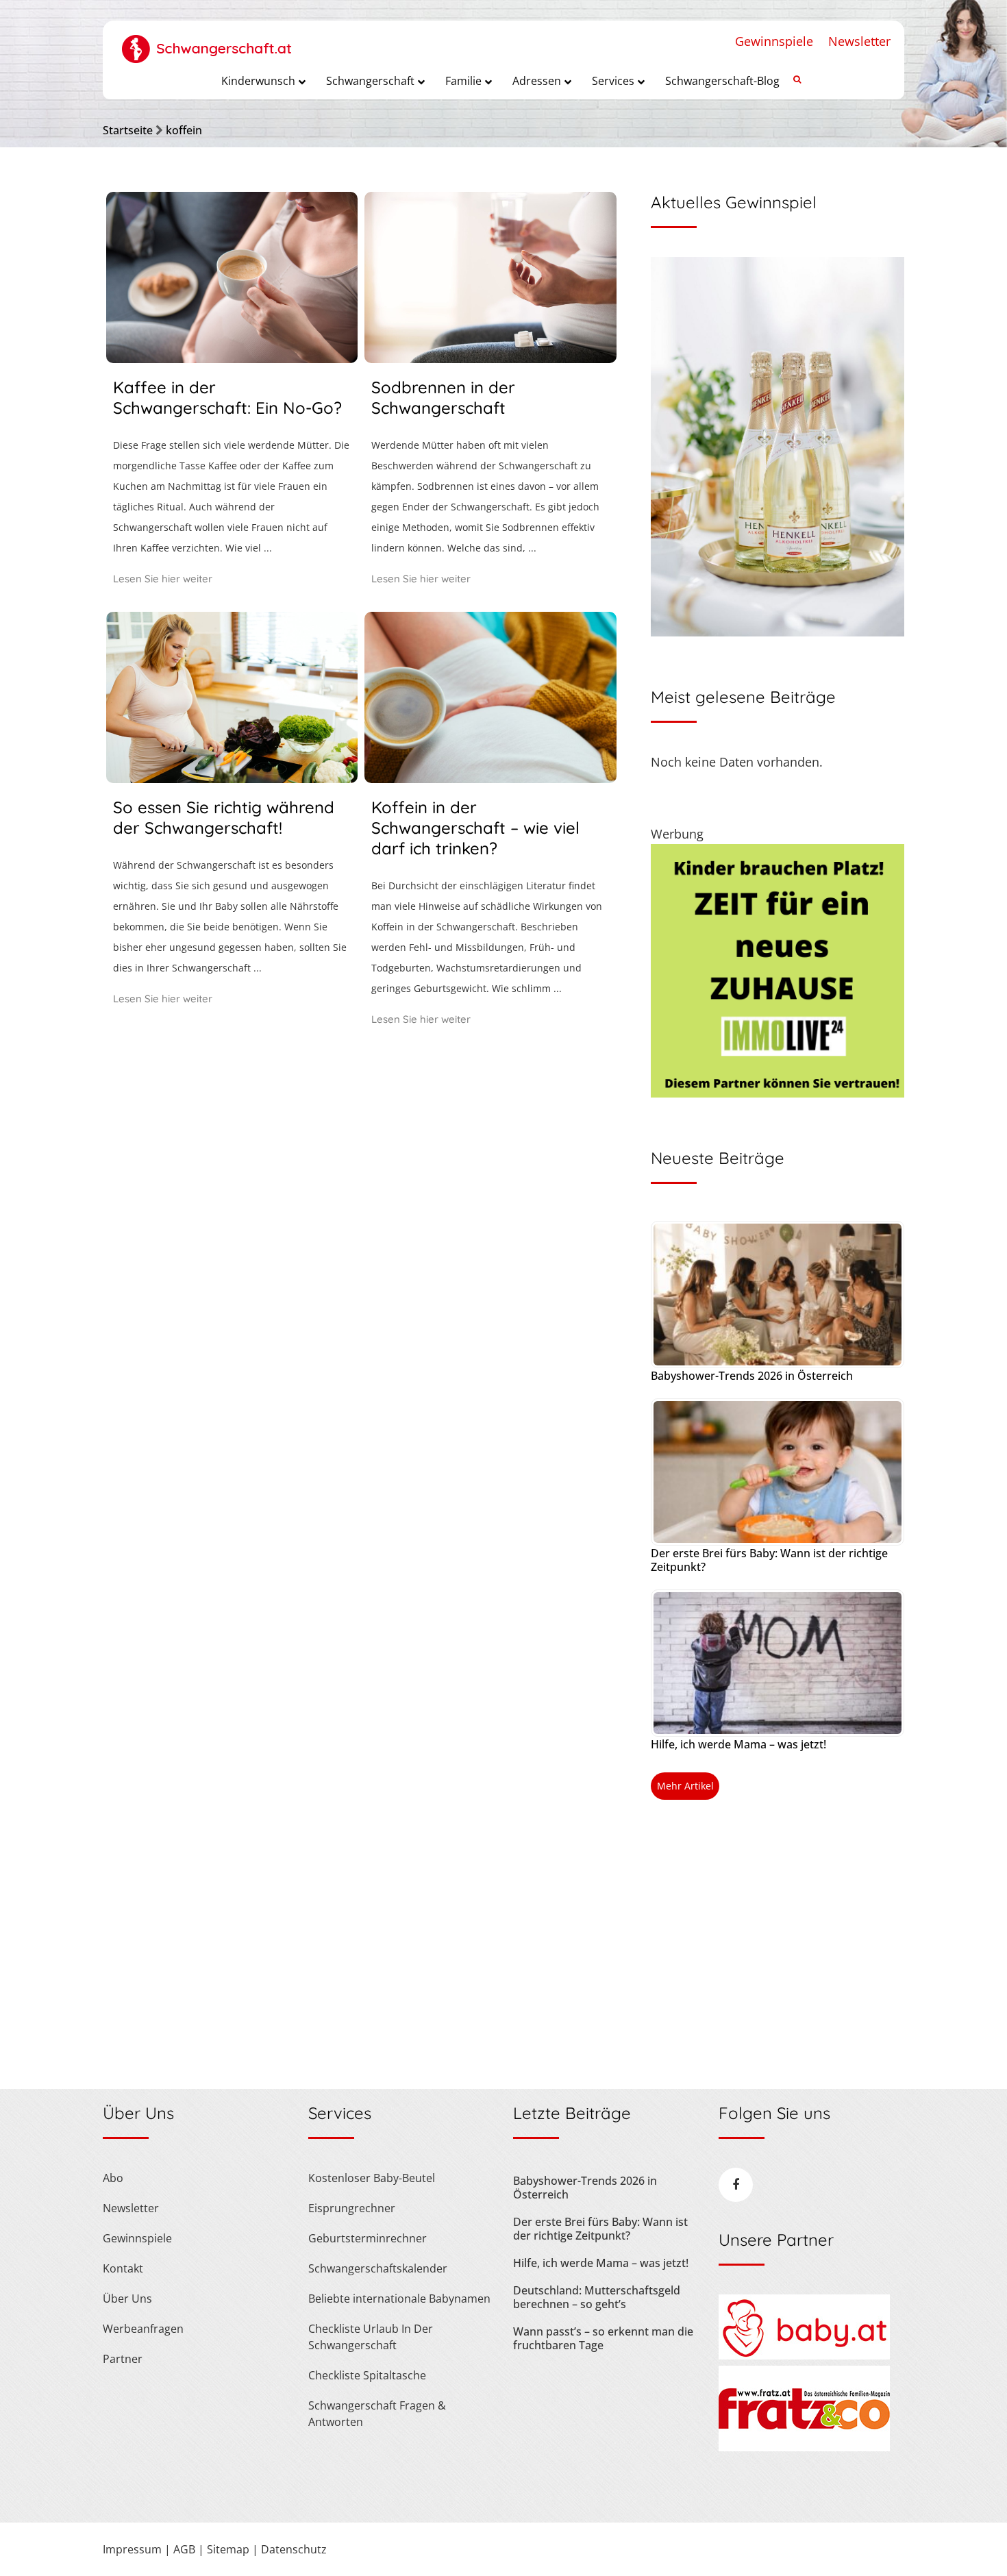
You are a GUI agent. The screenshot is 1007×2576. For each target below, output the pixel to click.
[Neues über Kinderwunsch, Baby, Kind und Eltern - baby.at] (804, 2355)
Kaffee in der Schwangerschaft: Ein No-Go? (227, 397)
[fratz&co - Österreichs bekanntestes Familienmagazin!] (804, 2447)
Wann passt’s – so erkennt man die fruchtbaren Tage (603, 2338)
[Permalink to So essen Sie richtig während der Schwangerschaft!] (232, 778)
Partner (123, 2359)
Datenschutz (294, 2549)
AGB (184, 2549)
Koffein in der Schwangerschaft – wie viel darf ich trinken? (475, 828)
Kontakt (123, 2268)
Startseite (128, 130)
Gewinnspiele (774, 41)
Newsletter (859, 41)
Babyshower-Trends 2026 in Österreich (752, 1376)
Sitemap (228, 2549)
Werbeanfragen (143, 2329)
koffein (184, 130)
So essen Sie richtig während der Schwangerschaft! (224, 817)
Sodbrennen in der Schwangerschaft (443, 397)
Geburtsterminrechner (368, 2238)
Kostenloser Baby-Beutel (372, 2178)
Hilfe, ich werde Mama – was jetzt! (738, 1744)
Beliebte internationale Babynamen (399, 2299)
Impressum (132, 2549)
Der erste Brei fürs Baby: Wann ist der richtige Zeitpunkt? (769, 1560)
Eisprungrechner (352, 2208)
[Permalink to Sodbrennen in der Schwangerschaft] (490, 358)
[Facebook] (736, 2185)
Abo (113, 2178)
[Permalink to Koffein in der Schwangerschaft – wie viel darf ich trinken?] (490, 778)
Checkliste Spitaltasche (367, 2375)
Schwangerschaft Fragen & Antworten (377, 2414)
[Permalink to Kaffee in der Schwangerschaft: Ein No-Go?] (232, 358)
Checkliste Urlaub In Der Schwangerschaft (371, 2337)
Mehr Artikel (685, 1786)
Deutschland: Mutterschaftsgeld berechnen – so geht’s (597, 2297)
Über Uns (127, 2299)
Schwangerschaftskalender (378, 2268)
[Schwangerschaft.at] (207, 42)
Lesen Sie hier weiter (163, 579)
